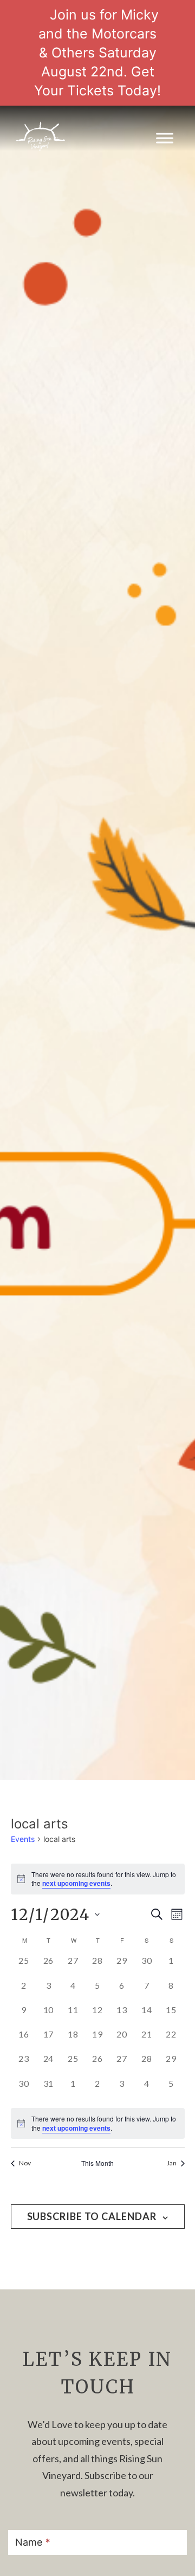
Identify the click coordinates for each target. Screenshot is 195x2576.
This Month (97, 2163)
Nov (25, 2163)
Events (23, 1839)
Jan (172, 2163)
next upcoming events (76, 1883)
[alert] (98, 2123)
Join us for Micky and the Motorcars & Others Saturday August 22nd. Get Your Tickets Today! (97, 53)
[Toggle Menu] (165, 138)
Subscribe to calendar (92, 2216)
